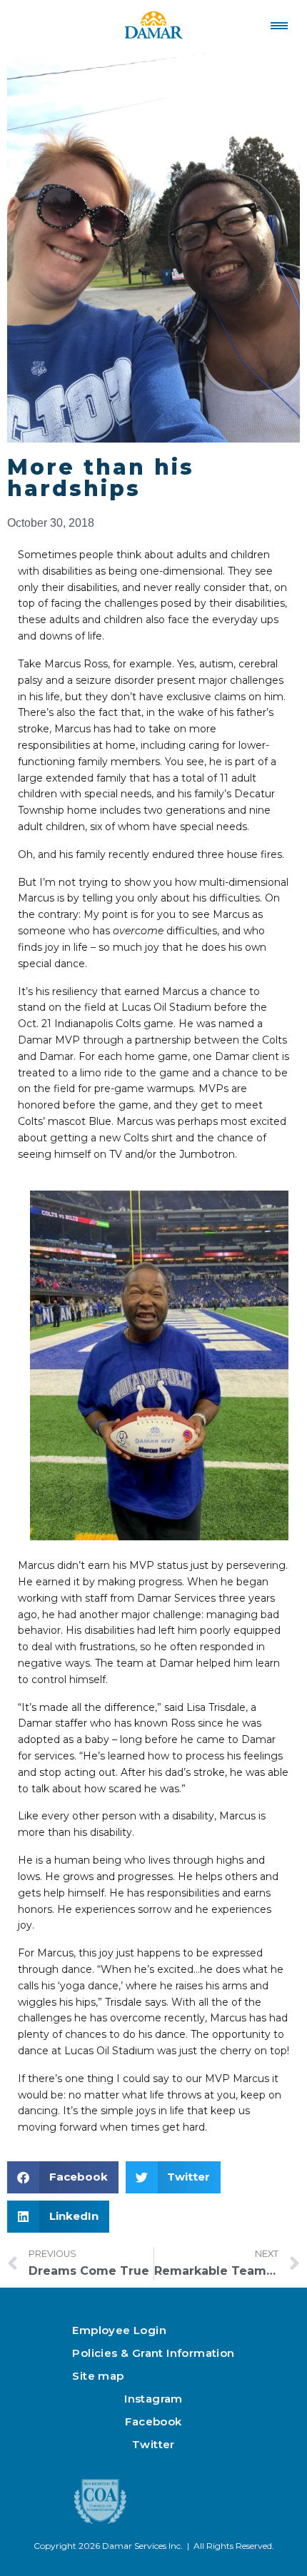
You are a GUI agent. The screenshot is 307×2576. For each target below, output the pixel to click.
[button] (63, 2177)
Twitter (153, 2444)
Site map (98, 2376)
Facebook (153, 2421)
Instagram (153, 2399)
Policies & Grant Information (153, 2353)
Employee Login (119, 2330)
